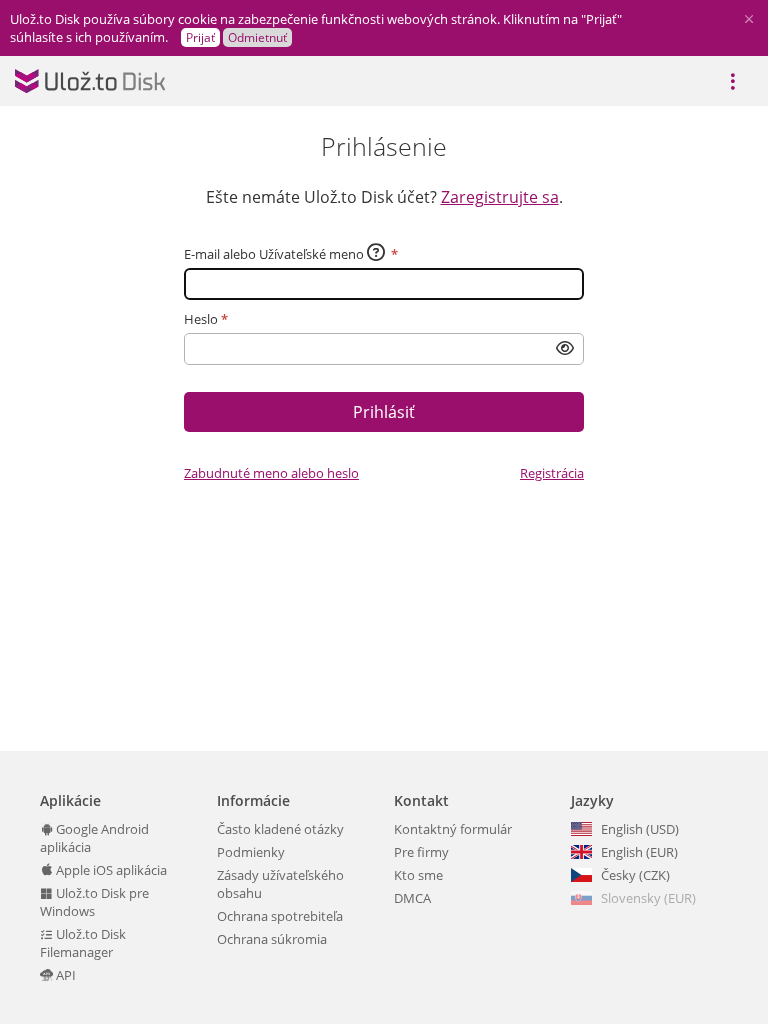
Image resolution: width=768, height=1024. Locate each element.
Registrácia (552, 473)
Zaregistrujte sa (500, 197)
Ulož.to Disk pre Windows (94, 902)
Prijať (200, 37)
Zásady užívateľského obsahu (280, 884)
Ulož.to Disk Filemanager (83, 943)
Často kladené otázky (280, 829)
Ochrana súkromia (272, 939)
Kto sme (418, 875)
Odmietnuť (257, 37)
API (64, 975)
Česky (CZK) (635, 875)
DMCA (412, 898)
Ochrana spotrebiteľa (280, 916)
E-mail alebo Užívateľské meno (274, 254)
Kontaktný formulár (453, 829)
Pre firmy (421, 852)
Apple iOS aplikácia (110, 870)
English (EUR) (639, 852)
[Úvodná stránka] (90, 81)
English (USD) (640, 829)
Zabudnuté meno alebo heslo (271, 473)
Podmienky (251, 852)
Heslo (201, 319)
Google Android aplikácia (94, 838)
